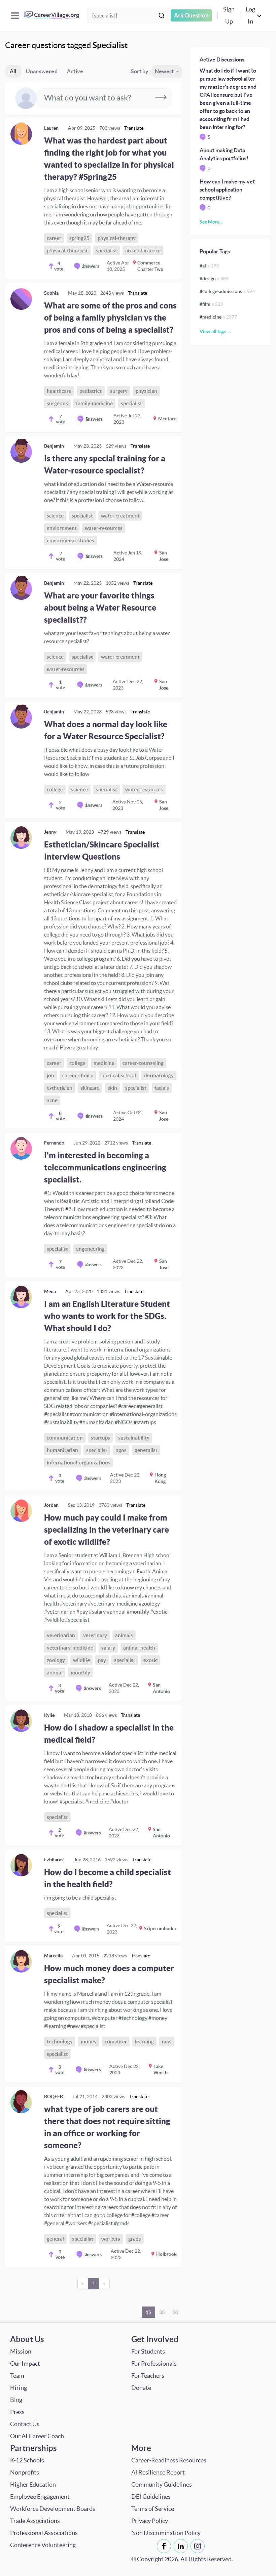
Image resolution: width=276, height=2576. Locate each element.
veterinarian (61, 1635)
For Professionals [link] (154, 2363)
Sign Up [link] (229, 15)
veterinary (95, 1635)
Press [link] (17, 2412)
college (55, 790)
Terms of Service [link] (153, 2509)
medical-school (119, 1075)
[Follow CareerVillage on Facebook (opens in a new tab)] (165, 2546)
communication (65, 1438)
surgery (119, 391)
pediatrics (91, 391)
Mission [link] (21, 2351)
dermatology (159, 1075)
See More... (211, 222)
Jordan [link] (51, 1505)
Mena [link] (50, 1291)
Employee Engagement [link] (40, 2497)
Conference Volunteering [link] (43, 2545)
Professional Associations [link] (44, 2533)
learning (144, 2042)
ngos (121, 1450)
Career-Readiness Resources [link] (169, 2460)
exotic (150, 1660)
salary (108, 1648)
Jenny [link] (50, 832)
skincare (90, 1088)
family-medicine (94, 403)
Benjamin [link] (54, 446)
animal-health (139, 1648)
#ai (209, 266)
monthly (80, 1673)
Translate (134, 128)
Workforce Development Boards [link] (53, 2509)
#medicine (218, 317)
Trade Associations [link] (35, 2521)
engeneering (90, 1249)
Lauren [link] (51, 128)
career (54, 238)
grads (135, 2239)
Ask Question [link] (191, 15)
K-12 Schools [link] (27, 2460)
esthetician (60, 1088)
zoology (56, 1660)
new (167, 2042)
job (50, 1075)
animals (124, 1635)
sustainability (134, 1438)
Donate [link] (141, 2388)
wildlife (81, 1660)
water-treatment (120, 516)
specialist (107, 251)
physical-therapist (67, 251)
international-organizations (79, 1463)
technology (60, 2042)
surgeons (57, 403)
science (55, 516)
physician (146, 391)
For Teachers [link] (148, 2376)
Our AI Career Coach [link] (37, 2436)
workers (111, 2239)
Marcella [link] (53, 1956)
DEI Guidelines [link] (151, 2497)
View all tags (213, 331)
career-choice (78, 1075)
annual (55, 1673)
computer (116, 2042)
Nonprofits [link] (25, 2472)
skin (112, 1088)
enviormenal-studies (71, 541)
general (55, 2239)
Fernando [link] (54, 1143)
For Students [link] (148, 2351)
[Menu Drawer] (15, 16)
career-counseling (143, 1063)
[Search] (162, 15)
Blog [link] (16, 2400)
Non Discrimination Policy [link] (166, 2533)
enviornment (62, 528)
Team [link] (17, 2376)
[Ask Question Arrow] (161, 98)
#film (211, 304)
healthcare (59, 391)
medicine (104, 1063)
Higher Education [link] (33, 2484)
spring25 (79, 238)
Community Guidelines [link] (162, 2484)
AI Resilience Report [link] (158, 2472)
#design (214, 279)
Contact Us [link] (25, 2424)
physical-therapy (117, 238)
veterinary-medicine (70, 1648)
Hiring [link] (19, 2388)
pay (102, 1660)
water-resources (104, 528)
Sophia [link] (51, 293)
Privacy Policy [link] (150, 2521)
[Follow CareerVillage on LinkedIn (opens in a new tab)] (182, 2546)
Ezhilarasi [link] (54, 1860)
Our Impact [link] (25, 2363)
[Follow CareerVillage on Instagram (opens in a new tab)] (199, 2546)
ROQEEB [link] (54, 2096)
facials (162, 1088)
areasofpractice (143, 251)
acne (52, 1100)
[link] (94, 198)
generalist (146, 1450)
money (89, 2042)
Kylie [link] (49, 1715)
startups (100, 1438)
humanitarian (62, 1450)
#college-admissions (227, 291)
